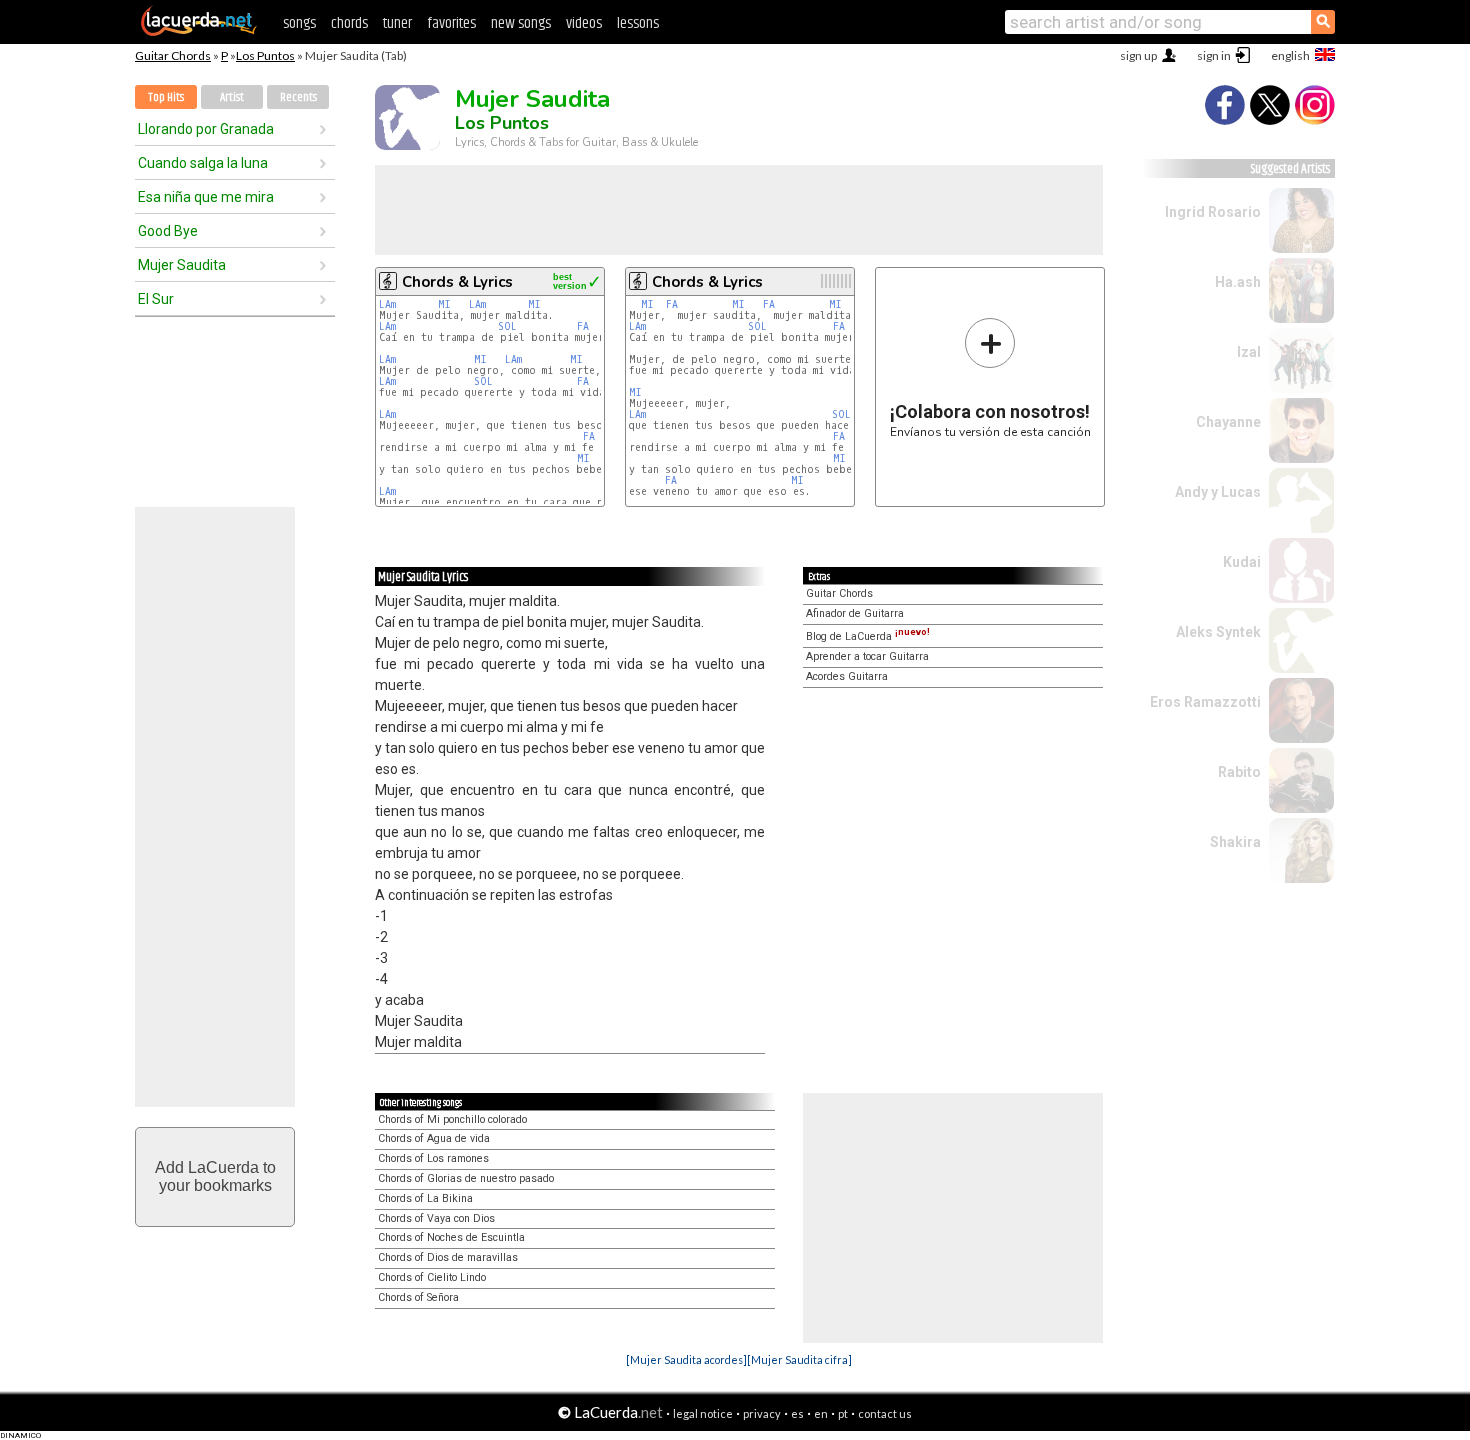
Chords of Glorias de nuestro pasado (466, 1178)
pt (843, 1413)
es (797, 1413)
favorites (451, 23)
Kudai (1242, 562)
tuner (397, 23)
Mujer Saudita (182, 265)
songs (299, 23)
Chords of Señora (418, 1297)
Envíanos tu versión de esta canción (990, 377)
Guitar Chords (173, 55)
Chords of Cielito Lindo (432, 1277)
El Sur (156, 299)
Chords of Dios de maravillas (448, 1257)
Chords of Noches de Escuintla (451, 1237)
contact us (885, 1413)
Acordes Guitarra (847, 676)
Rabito (1239, 772)
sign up (1138, 55)
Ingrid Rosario (1213, 212)
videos (584, 23)
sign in (1214, 55)
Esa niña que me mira (206, 197)
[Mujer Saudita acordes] (686, 1359)
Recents (298, 97)
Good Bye (168, 231)
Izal (1249, 352)
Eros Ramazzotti (1205, 702)
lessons (638, 23)
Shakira (1235, 842)
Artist (232, 97)
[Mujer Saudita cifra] (799, 1359)
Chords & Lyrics (457, 282)
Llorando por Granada (206, 129)
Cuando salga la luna (203, 163)
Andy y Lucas (1218, 492)
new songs (521, 23)
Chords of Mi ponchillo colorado (452, 1119)
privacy (762, 1413)
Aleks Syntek (1218, 632)
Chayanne (1228, 422)
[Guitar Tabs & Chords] (199, 32)
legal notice (703, 1413)
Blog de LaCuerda (868, 636)
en (821, 1413)
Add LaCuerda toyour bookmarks (215, 1176)
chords (349, 23)
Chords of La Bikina (425, 1198)
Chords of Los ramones (433, 1158)
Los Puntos (265, 55)
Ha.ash (1238, 282)
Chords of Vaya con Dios (436, 1218)
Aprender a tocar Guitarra (867, 656)
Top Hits (166, 97)
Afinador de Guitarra (855, 613)
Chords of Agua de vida (434, 1138)
